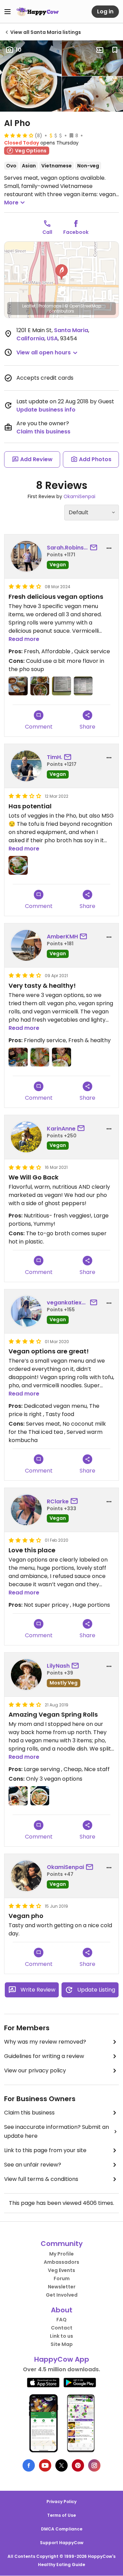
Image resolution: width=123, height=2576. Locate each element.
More (11, 203)
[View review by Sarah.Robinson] (26, 556)
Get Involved (62, 2295)
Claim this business (43, 432)
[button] (61, 272)
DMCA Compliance (62, 2529)
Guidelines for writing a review (44, 2056)
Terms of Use (61, 2515)
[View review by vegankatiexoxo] (26, 1311)
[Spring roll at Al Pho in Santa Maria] (18, 1057)
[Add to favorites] (115, 50)
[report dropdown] (109, 548)
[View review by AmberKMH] (26, 945)
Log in (105, 11)
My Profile (61, 2254)
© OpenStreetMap (83, 306)
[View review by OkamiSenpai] (26, 1876)
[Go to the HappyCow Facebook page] (29, 2465)
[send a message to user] (95, 548)
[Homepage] (38, 12)
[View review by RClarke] (26, 1510)
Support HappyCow (62, 2543)
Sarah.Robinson (67, 548)
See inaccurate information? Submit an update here (57, 2131)
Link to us (61, 2336)
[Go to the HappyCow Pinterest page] (78, 2465)
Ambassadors (61, 2262)
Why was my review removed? (45, 2042)
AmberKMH (62, 937)
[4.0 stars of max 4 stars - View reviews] (19, 135)
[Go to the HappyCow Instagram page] (94, 2465)
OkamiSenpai (79, 496)
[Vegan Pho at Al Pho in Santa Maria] (40, 1057)
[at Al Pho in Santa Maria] (18, 866)
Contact (62, 2328)
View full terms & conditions (41, 2179)
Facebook (76, 232)
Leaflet (29, 306)
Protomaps (50, 306)
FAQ (61, 2320)
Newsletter (62, 2287)
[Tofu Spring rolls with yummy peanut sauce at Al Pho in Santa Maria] (18, 686)
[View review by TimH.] (26, 766)
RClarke (58, 1501)
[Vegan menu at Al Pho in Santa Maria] (61, 686)
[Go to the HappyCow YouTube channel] (45, 2465)
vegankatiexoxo (67, 1303)
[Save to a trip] (100, 50)
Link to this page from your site (45, 2150)
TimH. (54, 757)
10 (19, 50)
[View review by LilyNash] (26, 1675)
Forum (62, 2278)
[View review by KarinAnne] (26, 1137)
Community (62, 2244)
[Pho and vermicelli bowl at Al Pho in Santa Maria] (40, 686)
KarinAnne (61, 1129)
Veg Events (61, 2270)
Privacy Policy (61, 2502)
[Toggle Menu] (8, 12)
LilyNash (58, 1666)
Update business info (46, 410)
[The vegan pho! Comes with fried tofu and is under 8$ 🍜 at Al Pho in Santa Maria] (40, 1796)
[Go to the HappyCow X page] (61, 2465)
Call (47, 232)
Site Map (62, 2344)
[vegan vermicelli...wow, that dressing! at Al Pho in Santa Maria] (61, 1057)
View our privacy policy (35, 2070)
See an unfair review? (33, 2165)
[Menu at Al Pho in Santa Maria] (83, 686)
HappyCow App (62, 2359)
